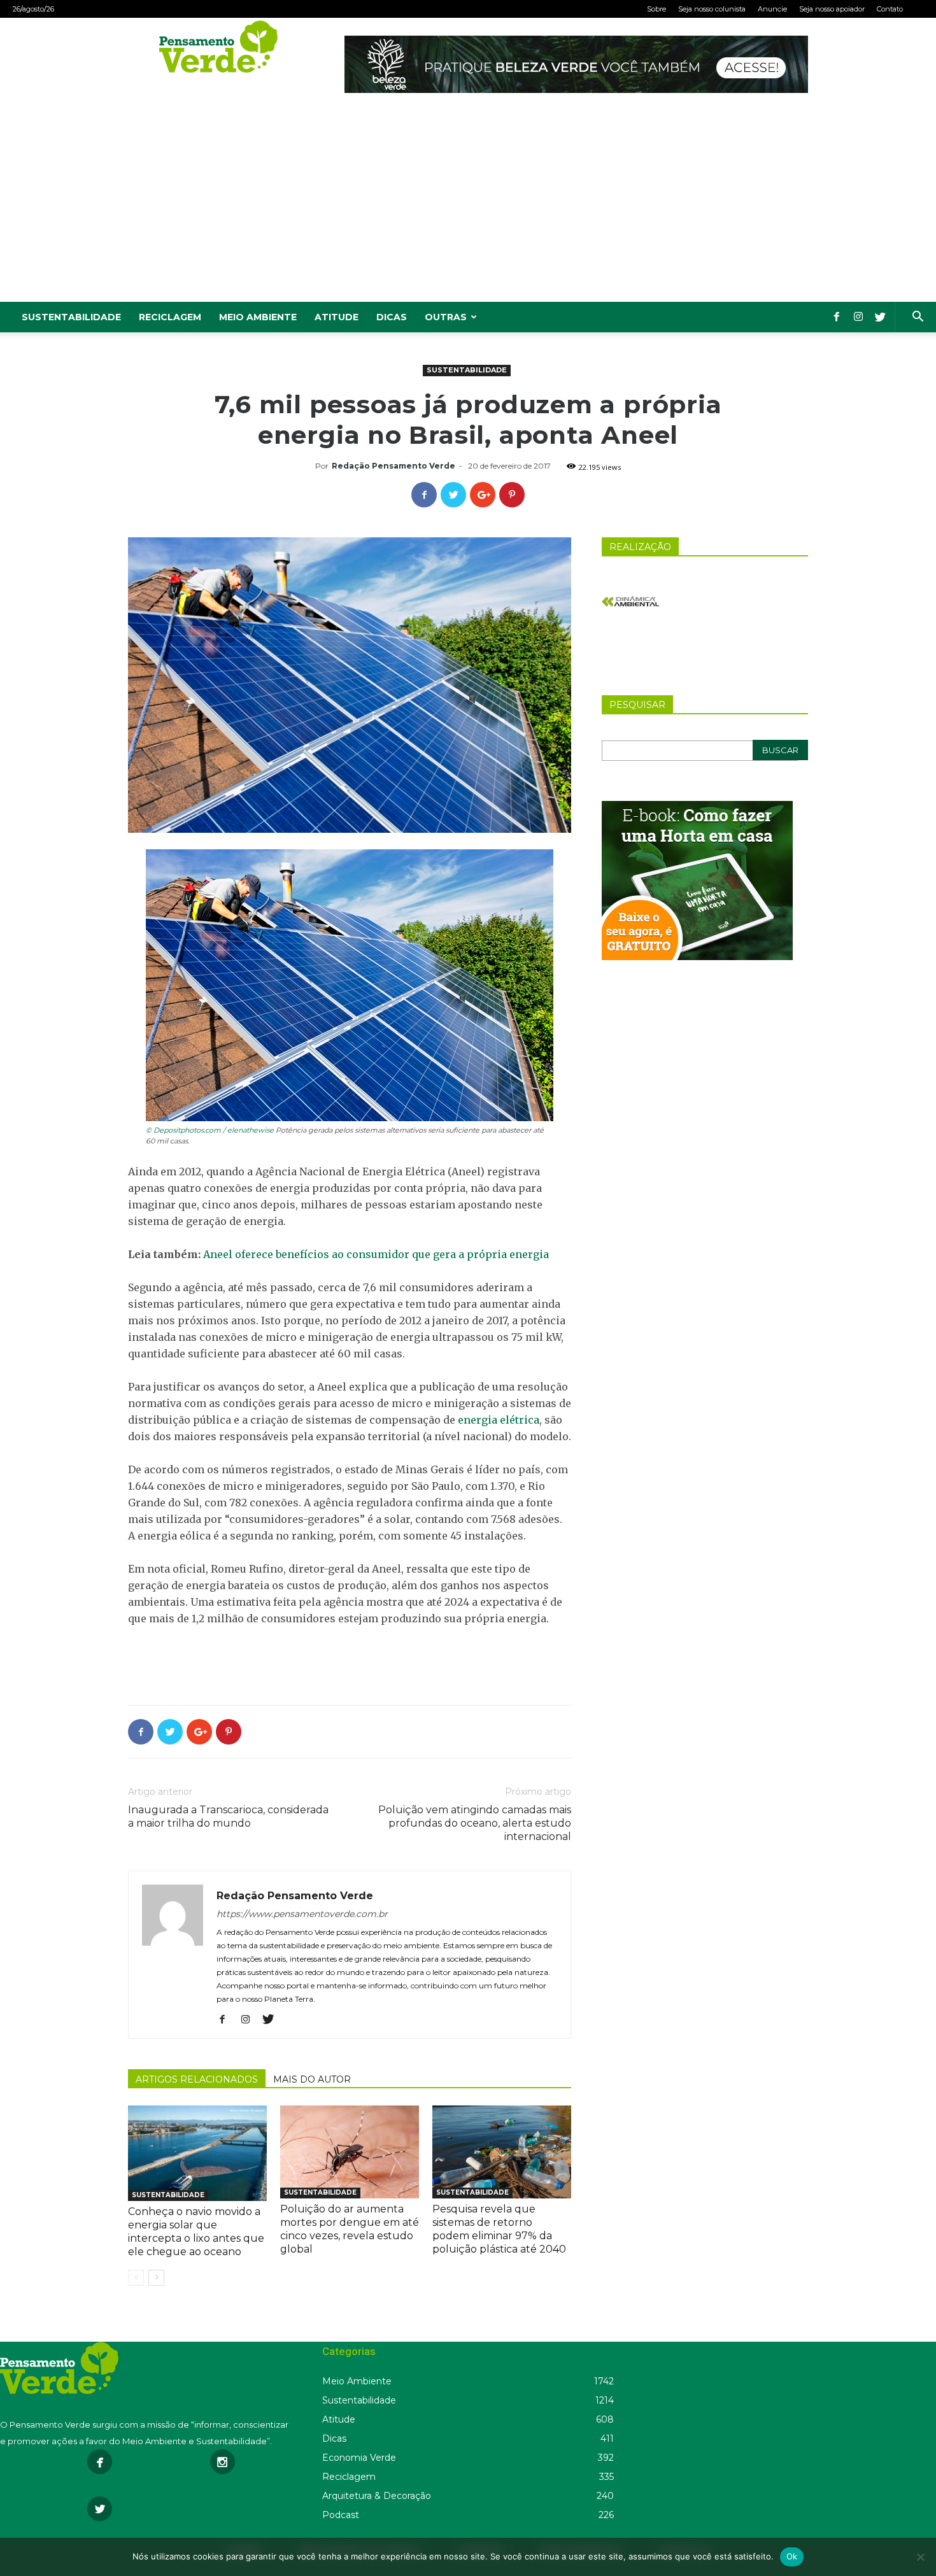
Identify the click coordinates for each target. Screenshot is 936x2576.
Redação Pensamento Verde (394, 466)
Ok (792, 2556)
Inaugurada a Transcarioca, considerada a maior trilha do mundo (228, 1816)
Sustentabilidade (71, 317)
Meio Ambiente (258, 317)
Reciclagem (170, 317)
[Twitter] (880, 317)
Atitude (337, 317)
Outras (446, 317)
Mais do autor (312, 2079)
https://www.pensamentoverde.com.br (302, 1914)
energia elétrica (499, 1420)
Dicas (392, 317)
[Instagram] (858, 317)
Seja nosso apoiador (832, 9)
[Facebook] (837, 317)
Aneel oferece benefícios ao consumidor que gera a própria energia (376, 1254)
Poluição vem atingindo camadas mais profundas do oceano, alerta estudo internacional (475, 1823)
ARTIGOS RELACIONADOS (197, 2079)
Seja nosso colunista (712, 9)
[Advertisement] (468, 206)
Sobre (656, 9)
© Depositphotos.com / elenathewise (210, 1130)
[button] (918, 318)
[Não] (920, 2557)
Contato (890, 9)
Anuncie (772, 9)
